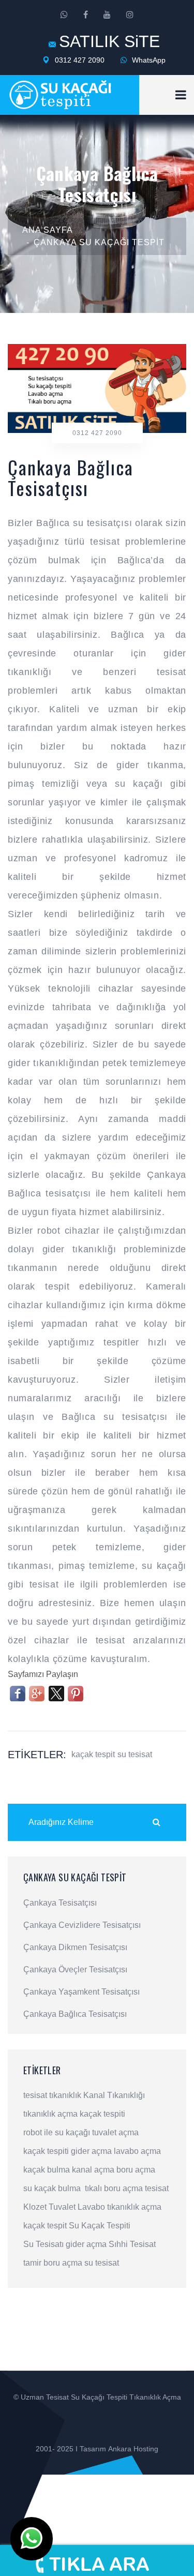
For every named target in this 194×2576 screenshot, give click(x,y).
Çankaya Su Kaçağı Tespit (99, 242)
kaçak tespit (93, 1754)
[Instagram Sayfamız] (130, 15)
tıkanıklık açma (50, 2114)
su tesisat (135, 1754)
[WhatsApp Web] (64, 15)
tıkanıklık (65, 2095)
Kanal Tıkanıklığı (114, 2095)
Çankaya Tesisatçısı (60, 1903)
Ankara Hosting (133, 2449)
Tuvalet (62, 2207)
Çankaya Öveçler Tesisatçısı (75, 1970)
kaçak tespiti (102, 2114)
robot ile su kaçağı (57, 2132)
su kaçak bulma (52, 2188)
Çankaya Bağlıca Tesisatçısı (75, 2014)
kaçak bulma (47, 2170)
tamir (32, 2263)
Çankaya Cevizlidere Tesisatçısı (82, 1925)
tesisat (35, 2095)
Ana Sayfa (48, 230)
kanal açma (93, 2170)
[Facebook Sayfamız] (86, 15)
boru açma (136, 2170)
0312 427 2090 (79, 60)
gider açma (91, 2151)
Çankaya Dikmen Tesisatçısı (75, 1948)
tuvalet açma (115, 2132)
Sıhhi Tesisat (132, 2244)
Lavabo (91, 2207)
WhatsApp (148, 60)
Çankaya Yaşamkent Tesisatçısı (81, 1992)
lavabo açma (137, 2151)
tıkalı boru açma (114, 2188)
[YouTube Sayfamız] (107, 15)
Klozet (35, 2207)
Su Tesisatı (43, 2244)
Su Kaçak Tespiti (100, 2226)
